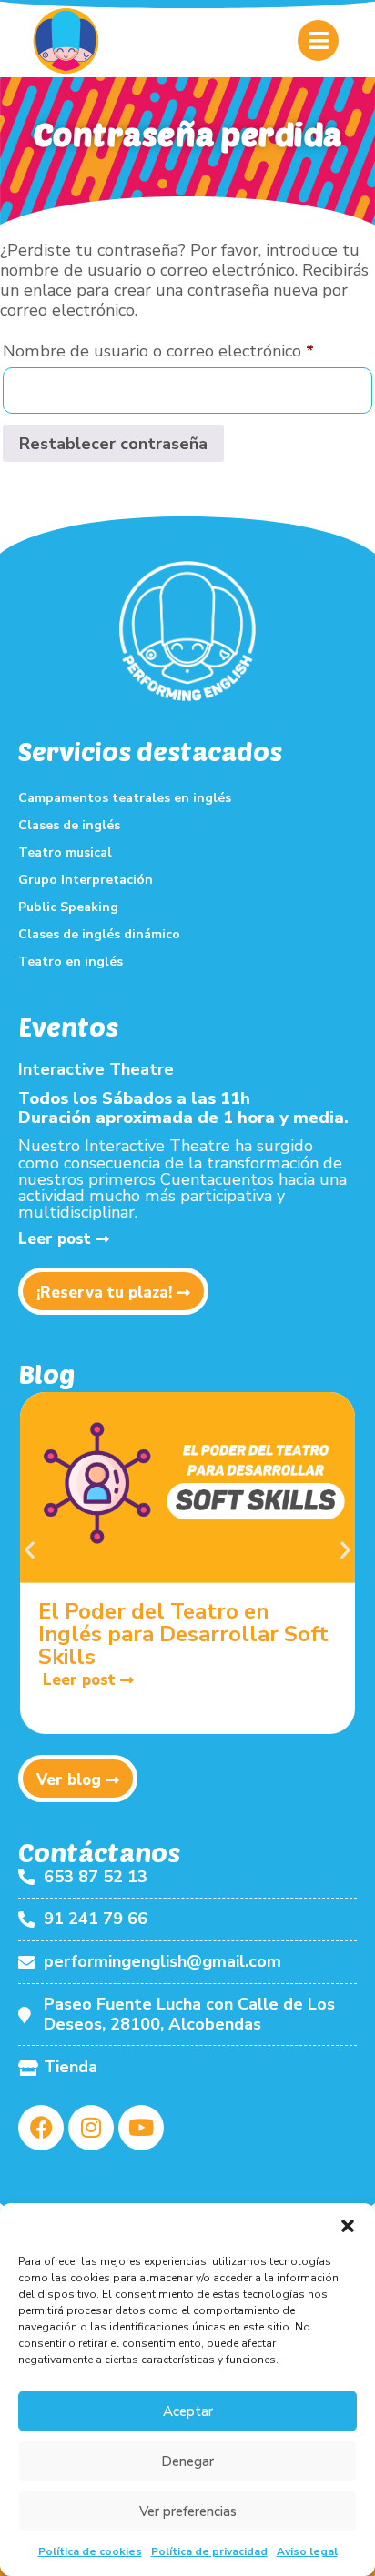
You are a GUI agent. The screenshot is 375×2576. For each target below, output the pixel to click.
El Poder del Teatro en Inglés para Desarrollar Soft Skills (183, 1634)
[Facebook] (41, 2128)
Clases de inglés (69, 825)
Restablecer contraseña (113, 444)
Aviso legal (307, 2551)
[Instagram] (91, 2128)
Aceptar (188, 2411)
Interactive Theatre (96, 1069)
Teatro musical (65, 852)
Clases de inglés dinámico (99, 934)
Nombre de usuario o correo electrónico (187, 348)
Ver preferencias (188, 2511)
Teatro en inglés (71, 962)
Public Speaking (68, 907)
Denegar (187, 2461)
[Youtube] (141, 2128)
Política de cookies (90, 2551)
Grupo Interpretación (86, 880)
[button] (348, 2226)
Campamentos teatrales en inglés (125, 798)
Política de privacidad (209, 2551)
